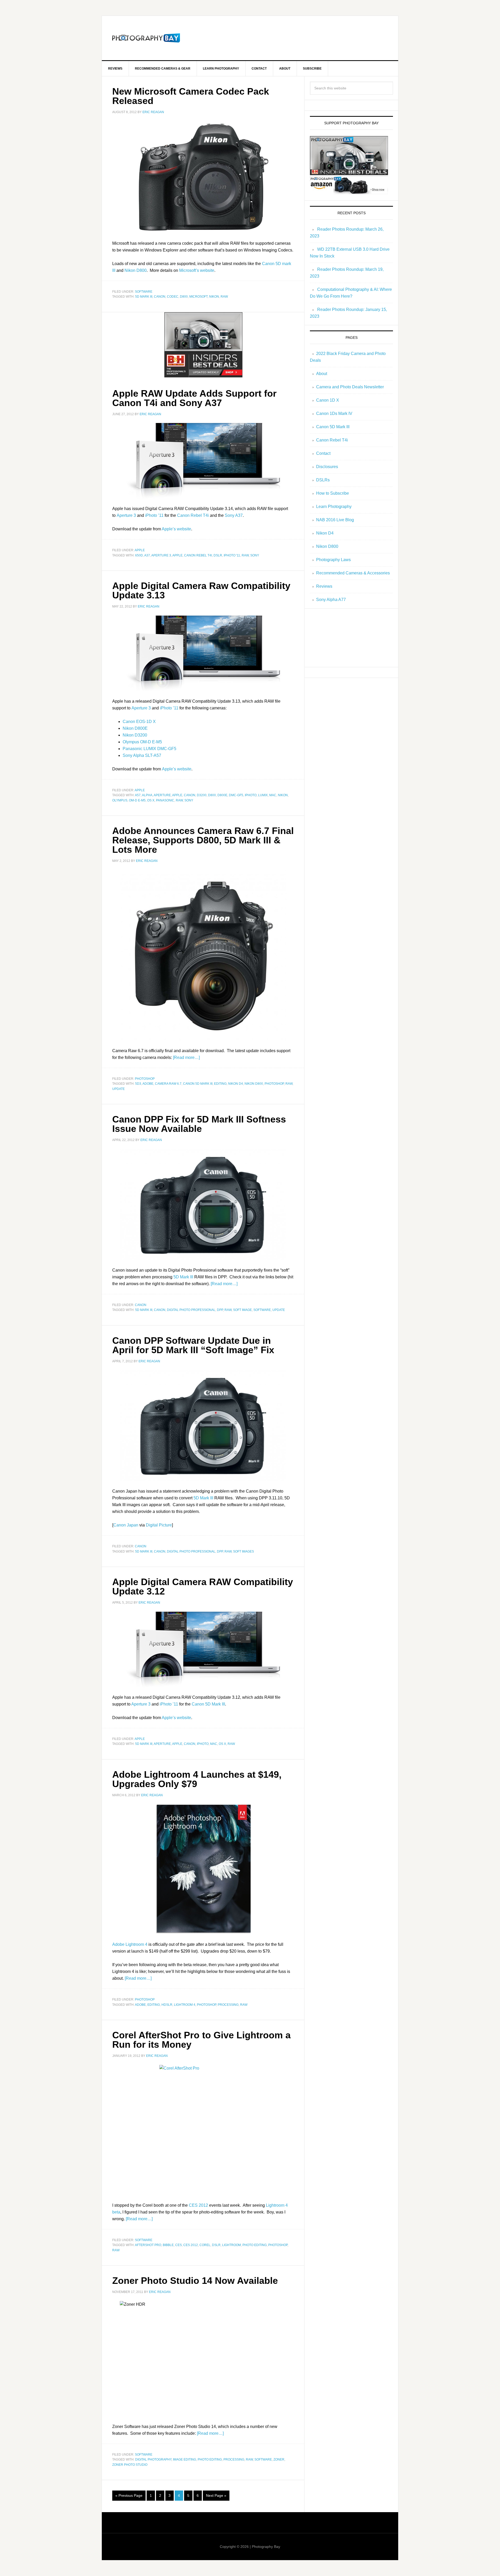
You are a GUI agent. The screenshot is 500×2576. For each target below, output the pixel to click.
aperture (162, 795)
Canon (160, 297)
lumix (263, 795)
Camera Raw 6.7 (168, 1084)
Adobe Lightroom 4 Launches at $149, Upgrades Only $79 (197, 1779)
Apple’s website (176, 529)
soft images (243, 1551)
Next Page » (216, 2495)
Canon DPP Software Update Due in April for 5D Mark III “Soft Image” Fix (193, 1345)
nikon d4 (236, 1084)
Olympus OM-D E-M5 (142, 742)
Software (144, 292)
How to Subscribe (333, 493)
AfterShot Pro (148, 2245)
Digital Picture (159, 1525)
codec (173, 297)
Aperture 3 (126, 515)
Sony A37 (234, 515)
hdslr (167, 2005)
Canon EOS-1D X (139, 722)
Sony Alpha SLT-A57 (142, 755)
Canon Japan (126, 1525)
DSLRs (323, 480)
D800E (222, 795)
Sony (255, 555)
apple (140, 550)
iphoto (251, 795)
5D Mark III (183, 1277)
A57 (138, 795)
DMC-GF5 (236, 795)
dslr (218, 555)
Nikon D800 (136, 270)
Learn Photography (334, 507)
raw (224, 297)
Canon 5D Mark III (198, 1084)
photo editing (255, 2245)
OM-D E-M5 (137, 800)
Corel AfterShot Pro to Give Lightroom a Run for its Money (201, 2040)
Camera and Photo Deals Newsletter (350, 387)
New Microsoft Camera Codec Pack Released (191, 96)
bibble (168, 2245)
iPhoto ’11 (154, 515)
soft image (242, 1310)
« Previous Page (129, 2495)
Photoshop (145, 1079)
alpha (147, 795)
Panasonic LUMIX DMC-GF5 (149, 749)
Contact (323, 453)
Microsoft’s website (197, 270)
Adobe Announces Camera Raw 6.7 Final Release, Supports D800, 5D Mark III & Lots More (203, 840)
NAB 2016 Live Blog (335, 520)
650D (139, 555)
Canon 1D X (328, 400)
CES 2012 (198, 2205)
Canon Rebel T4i (193, 515)
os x (151, 800)
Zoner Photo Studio (130, 2465)
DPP (220, 1310)
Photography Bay (146, 38)
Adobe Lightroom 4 (130, 1944)
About (322, 374)
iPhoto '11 (232, 555)
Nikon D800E (135, 728)
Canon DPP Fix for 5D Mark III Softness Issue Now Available (199, 1124)
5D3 (138, 1084)
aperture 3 (161, 555)
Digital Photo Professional (191, 1310)
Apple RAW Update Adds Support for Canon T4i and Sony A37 (194, 398)
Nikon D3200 (135, 735)
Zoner (279, 2460)
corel (205, 2245)
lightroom (232, 2245)
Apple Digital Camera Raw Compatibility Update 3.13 (201, 590)
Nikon (214, 297)
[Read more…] (186, 1057)
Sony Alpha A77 (331, 600)
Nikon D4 (325, 533)
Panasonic (165, 800)
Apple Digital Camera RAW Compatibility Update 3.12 (203, 1587)
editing (220, 1084)
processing (228, 2005)
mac (273, 795)
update (118, 1089)
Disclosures (327, 467)
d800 (184, 297)
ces (179, 2245)
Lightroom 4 (185, 2005)
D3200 (202, 795)
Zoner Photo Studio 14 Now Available (195, 2281)
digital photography (153, 2460)
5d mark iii (144, 297)
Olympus (120, 800)
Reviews (324, 586)
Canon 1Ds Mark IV (334, 413)
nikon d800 (254, 1084)
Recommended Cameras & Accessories (353, 573)
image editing (185, 2460)
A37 (147, 555)
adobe (148, 1084)
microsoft (198, 297)
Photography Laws (333, 560)
